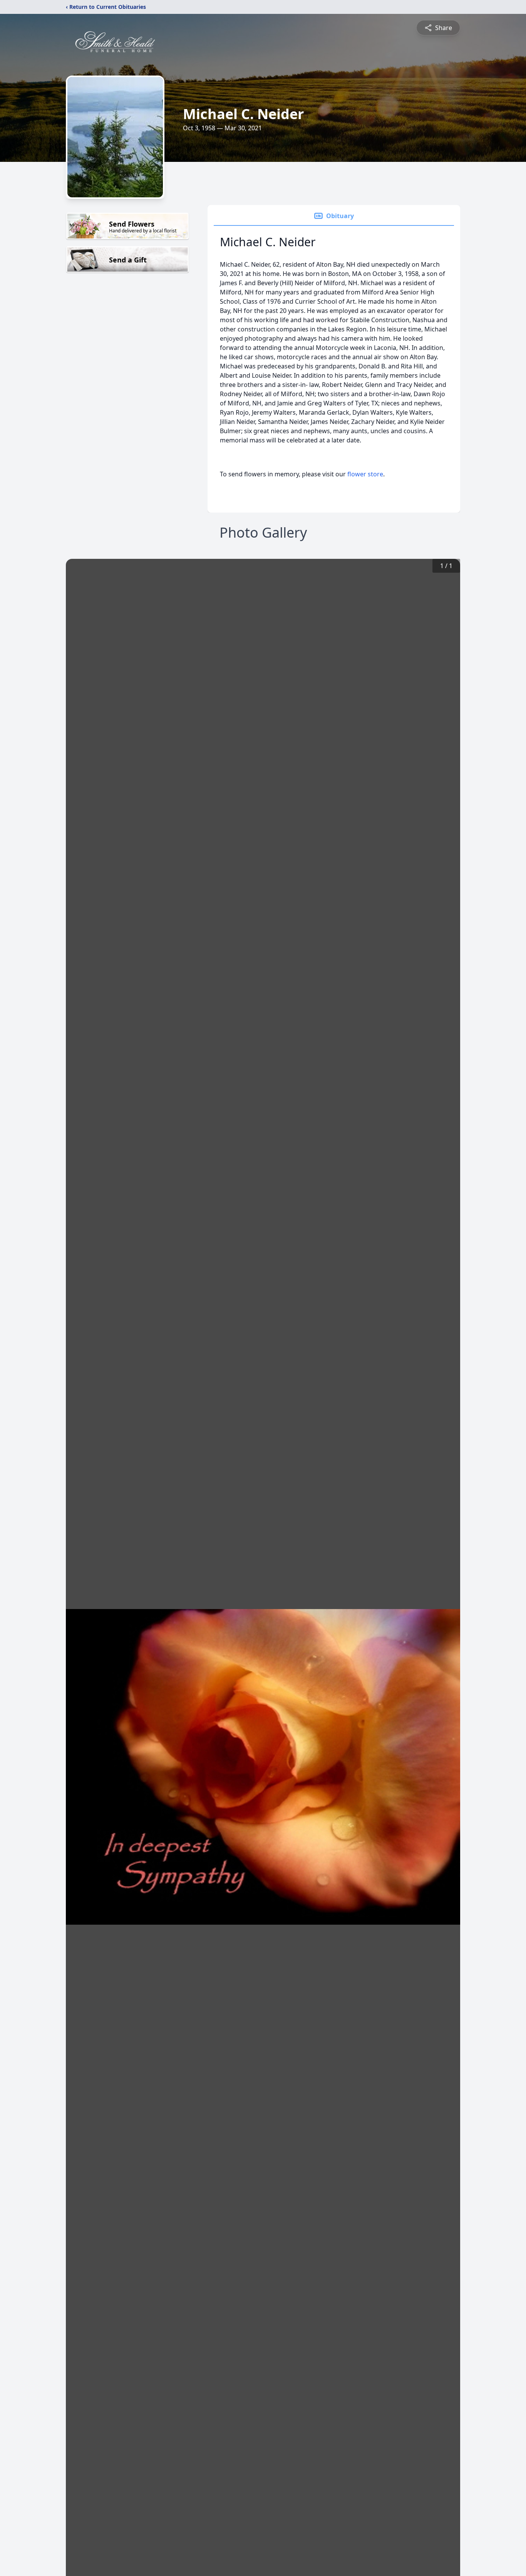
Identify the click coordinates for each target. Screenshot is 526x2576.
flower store (365, 474)
